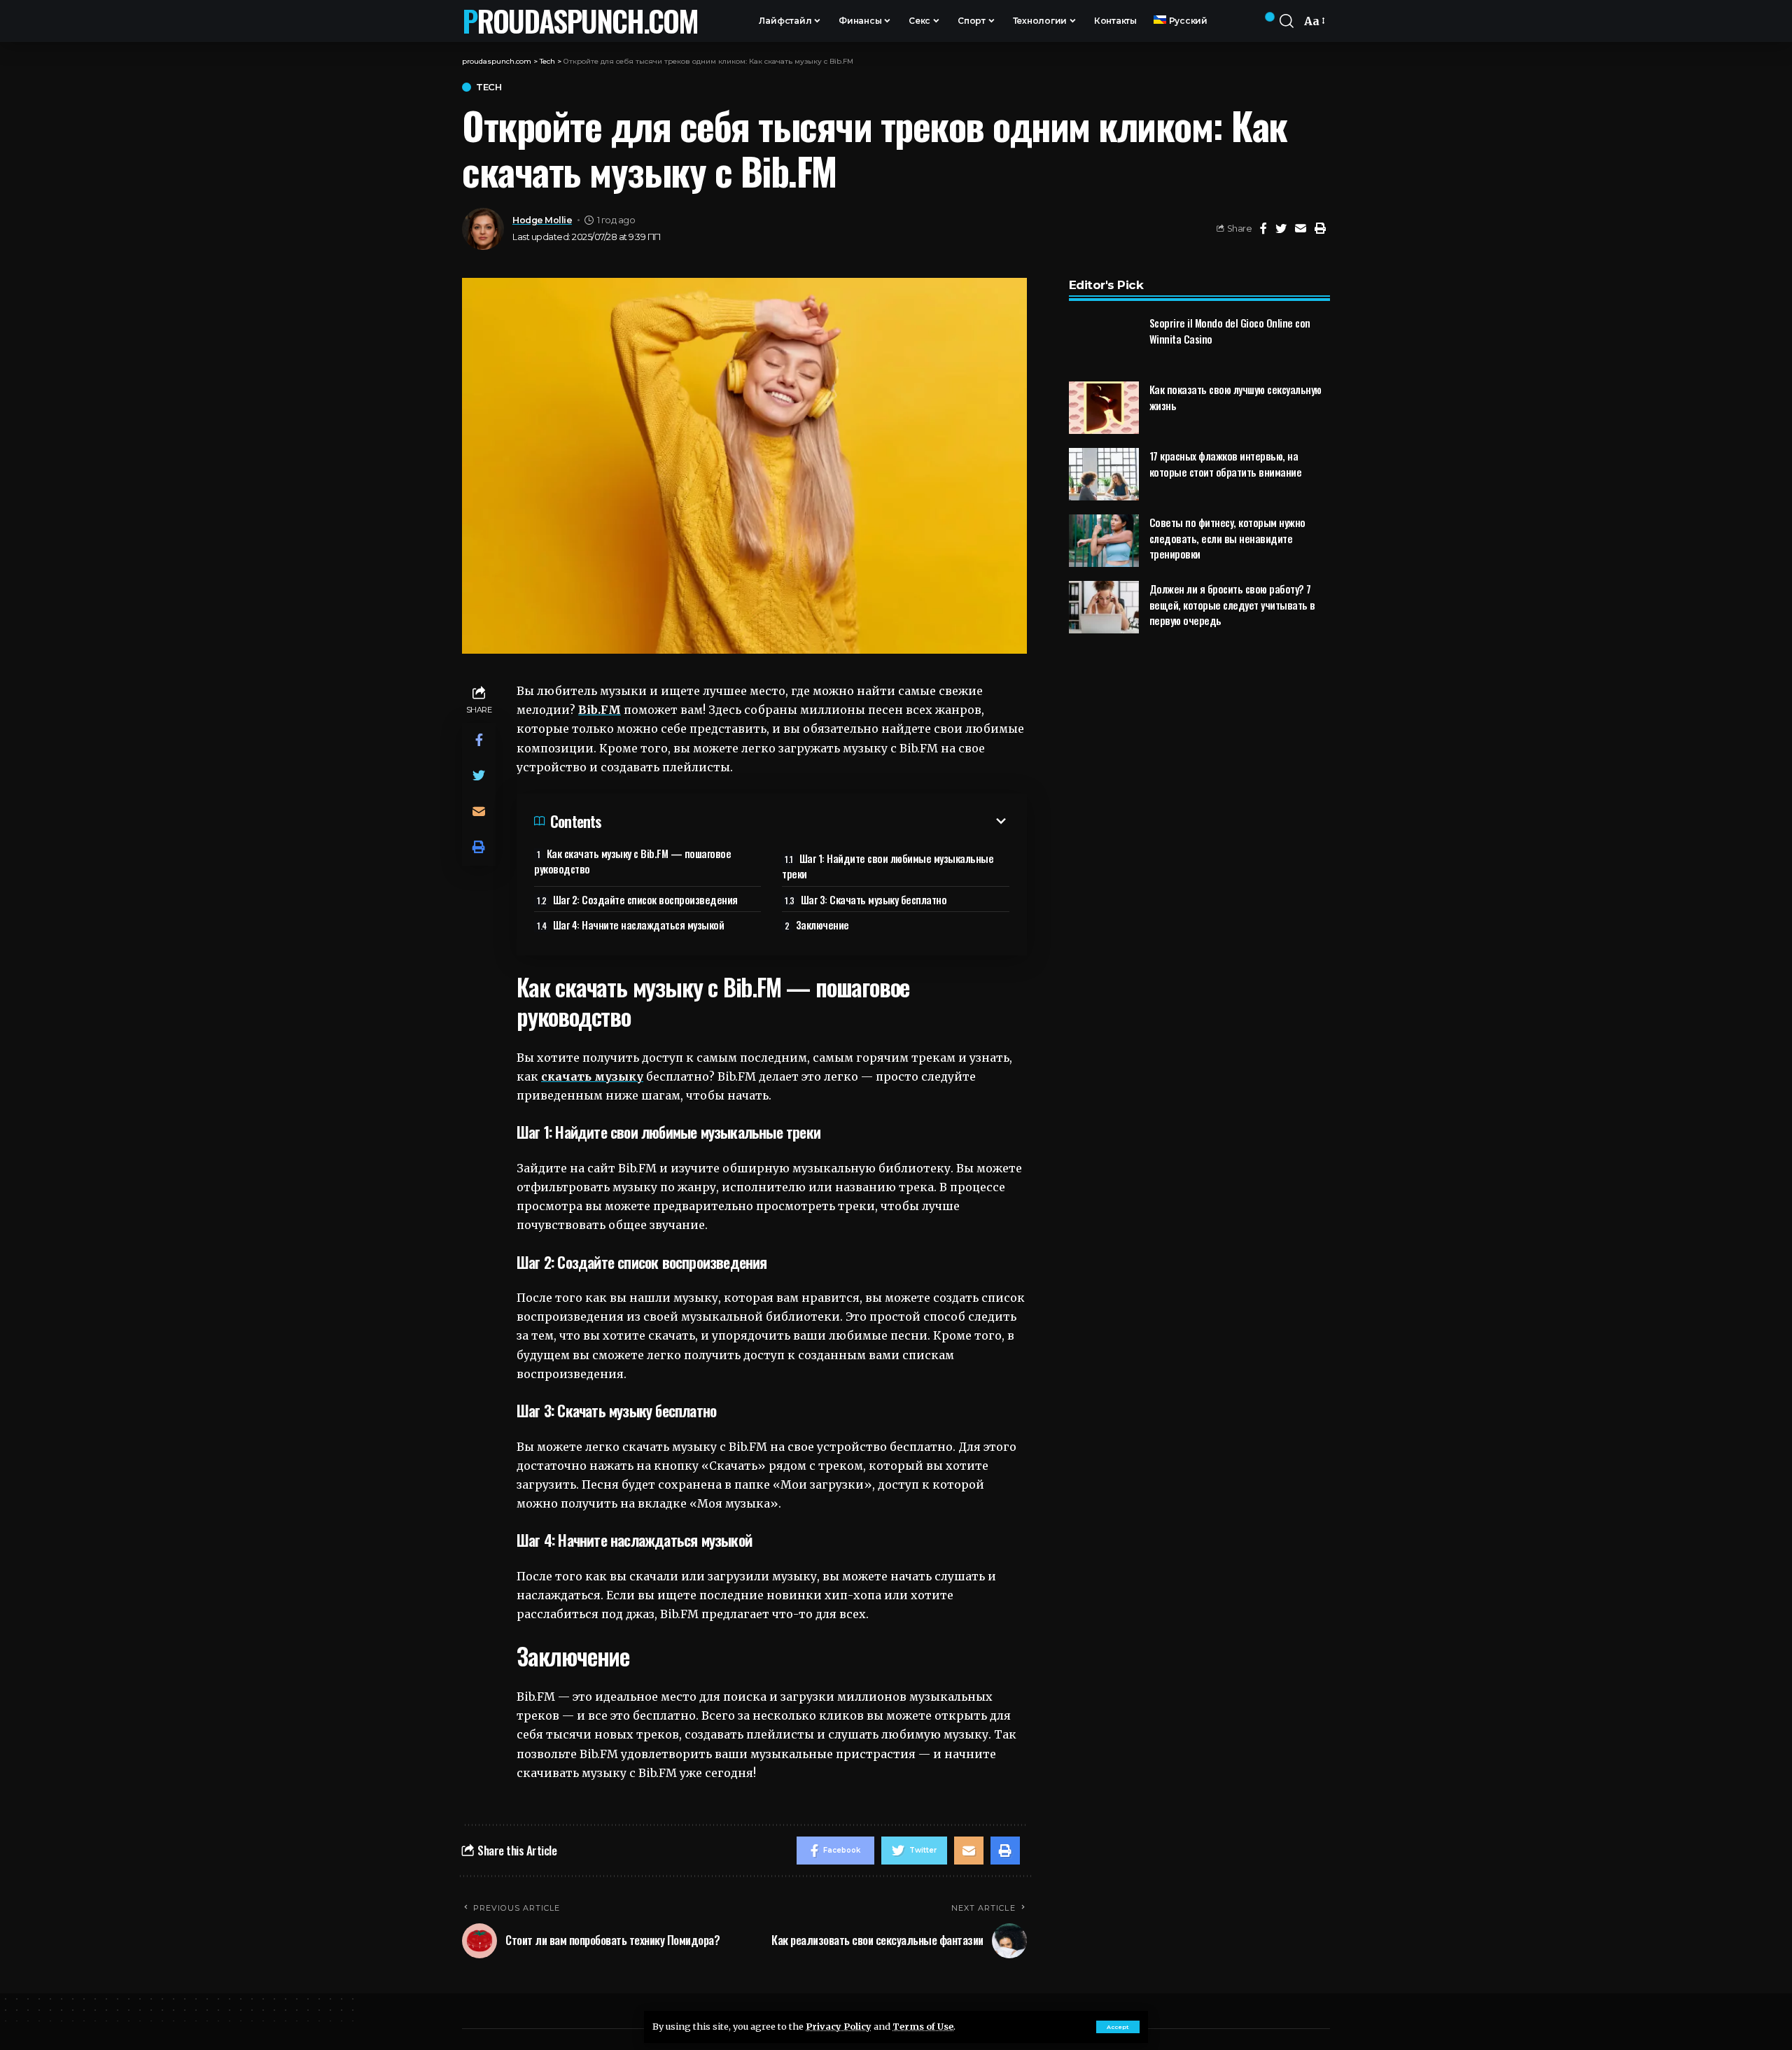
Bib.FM (600, 710)
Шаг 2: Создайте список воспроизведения (645, 899)
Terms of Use (923, 2026)
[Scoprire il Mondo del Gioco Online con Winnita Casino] (1104, 341)
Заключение (822, 925)
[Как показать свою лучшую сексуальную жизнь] (1104, 408)
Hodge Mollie (542, 220)
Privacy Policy (839, 2026)
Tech (489, 87)
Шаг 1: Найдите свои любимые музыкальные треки (888, 866)
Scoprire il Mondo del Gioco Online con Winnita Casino (1230, 331)
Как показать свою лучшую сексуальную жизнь (1235, 397)
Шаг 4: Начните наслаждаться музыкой (639, 925)
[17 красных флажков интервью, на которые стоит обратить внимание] (1104, 474)
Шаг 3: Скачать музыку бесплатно (874, 899)
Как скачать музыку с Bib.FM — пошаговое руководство (632, 861)
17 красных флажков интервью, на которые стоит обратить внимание (1226, 464)
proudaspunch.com (580, 21)
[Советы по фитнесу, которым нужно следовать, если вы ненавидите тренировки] (1104, 541)
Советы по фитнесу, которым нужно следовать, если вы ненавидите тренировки (1227, 538)
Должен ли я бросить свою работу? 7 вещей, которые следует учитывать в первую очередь (1232, 604)
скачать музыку (592, 1076)
